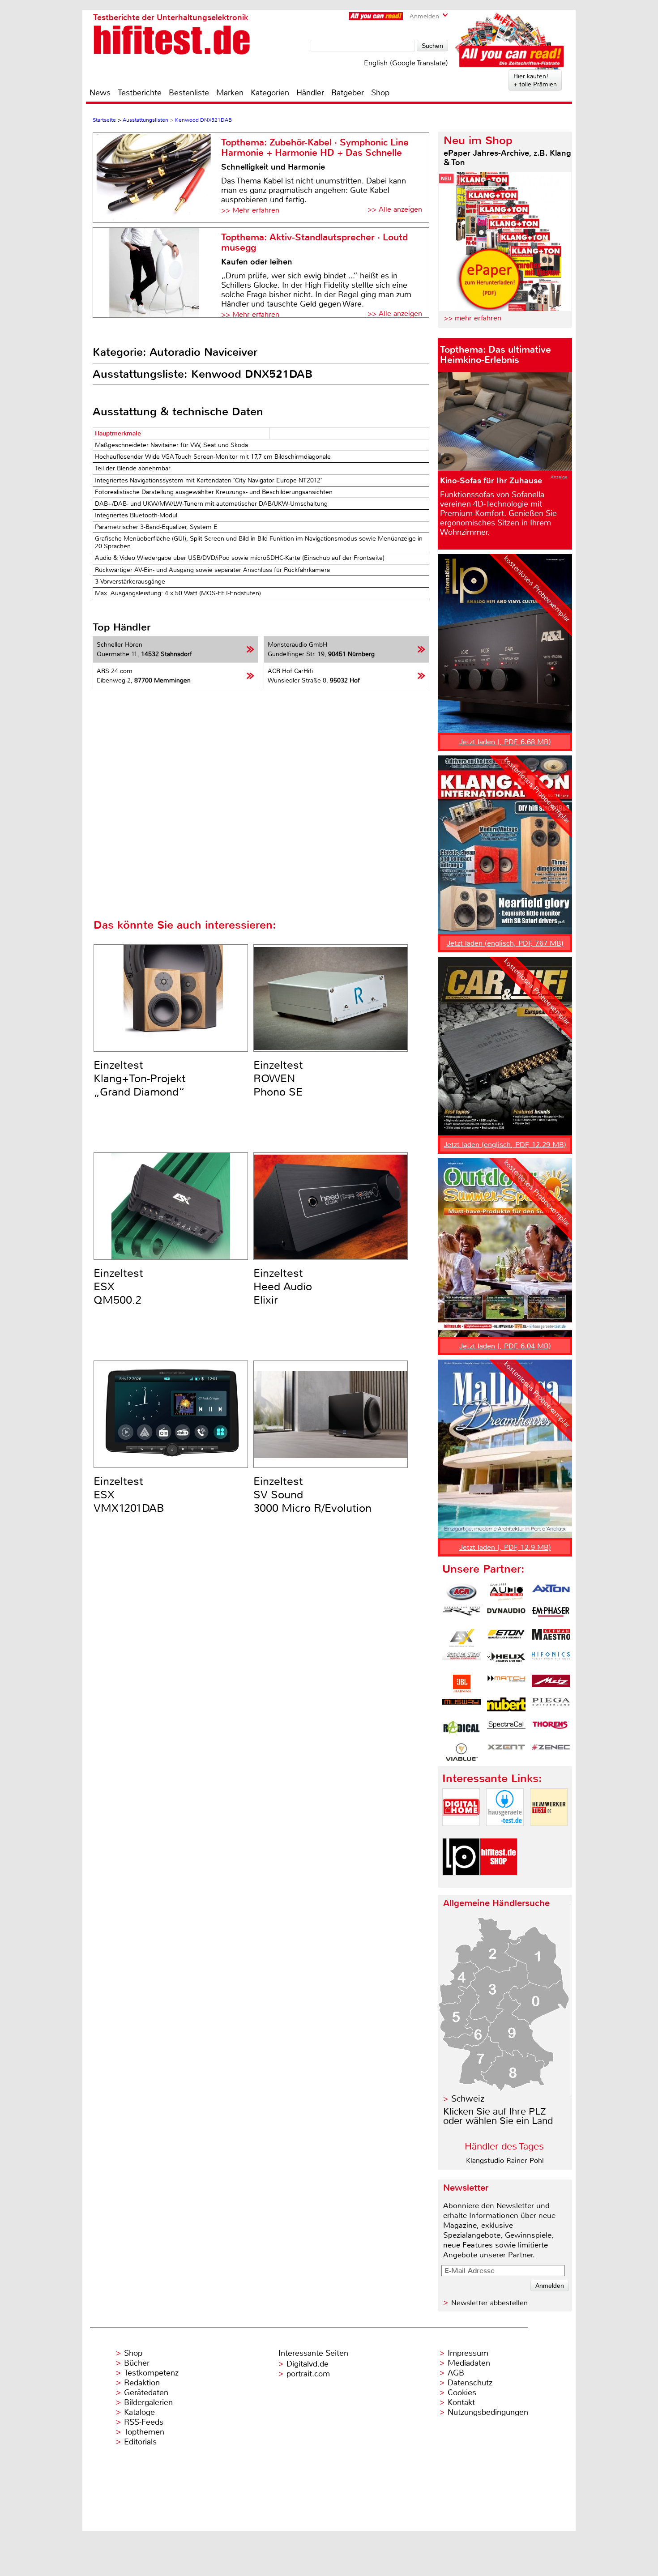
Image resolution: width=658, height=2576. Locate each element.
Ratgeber (348, 93)
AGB (456, 2373)
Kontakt (461, 2402)
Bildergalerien (148, 2402)
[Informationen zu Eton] (506, 1638)
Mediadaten (469, 2363)
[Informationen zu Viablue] (461, 1752)
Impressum (468, 2353)
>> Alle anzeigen (395, 209)
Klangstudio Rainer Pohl (505, 2160)
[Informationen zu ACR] (461, 1592)
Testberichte (140, 93)
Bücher (137, 2363)
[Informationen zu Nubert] (506, 1706)
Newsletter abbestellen (489, 2303)
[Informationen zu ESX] (461, 1638)
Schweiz (468, 2099)
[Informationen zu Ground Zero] (461, 1661)
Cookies (462, 2393)
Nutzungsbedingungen (488, 2412)
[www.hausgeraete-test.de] (505, 1833)
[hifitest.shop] (499, 1883)
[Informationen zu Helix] (506, 1661)
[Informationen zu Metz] (551, 1684)
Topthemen (144, 2432)
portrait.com (308, 2374)
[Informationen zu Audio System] (506, 1592)
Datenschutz (470, 2383)
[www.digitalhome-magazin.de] (461, 1833)
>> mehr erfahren (472, 318)
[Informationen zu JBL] (461, 1684)
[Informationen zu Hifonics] (551, 1661)
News (100, 93)
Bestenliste (189, 93)
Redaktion (142, 2383)
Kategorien (270, 93)
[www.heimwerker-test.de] (549, 1833)
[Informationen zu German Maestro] (551, 1638)
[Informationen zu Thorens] (551, 1729)
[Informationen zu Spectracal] (506, 1729)
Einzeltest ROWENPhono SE (278, 1079)
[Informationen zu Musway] (461, 1706)
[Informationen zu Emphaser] (551, 1615)
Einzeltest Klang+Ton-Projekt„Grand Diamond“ (140, 1079)
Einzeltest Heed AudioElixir (283, 1287)
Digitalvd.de (308, 2364)
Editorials (140, 2442)
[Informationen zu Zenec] (551, 1752)
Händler (310, 93)
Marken (230, 93)
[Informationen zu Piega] (551, 1706)
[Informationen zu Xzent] (506, 1752)
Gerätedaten (146, 2393)
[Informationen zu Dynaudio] (506, 1615)
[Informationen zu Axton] (551, 1592)
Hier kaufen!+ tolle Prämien (535, 80)
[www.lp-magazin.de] (461, 1883)
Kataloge (139, 2412)
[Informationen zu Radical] (461, 1729)
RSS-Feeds (144, 2422)
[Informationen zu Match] (506, 1684)
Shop (380, 93)
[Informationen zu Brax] (461, 1615)
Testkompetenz (151, 2373)
